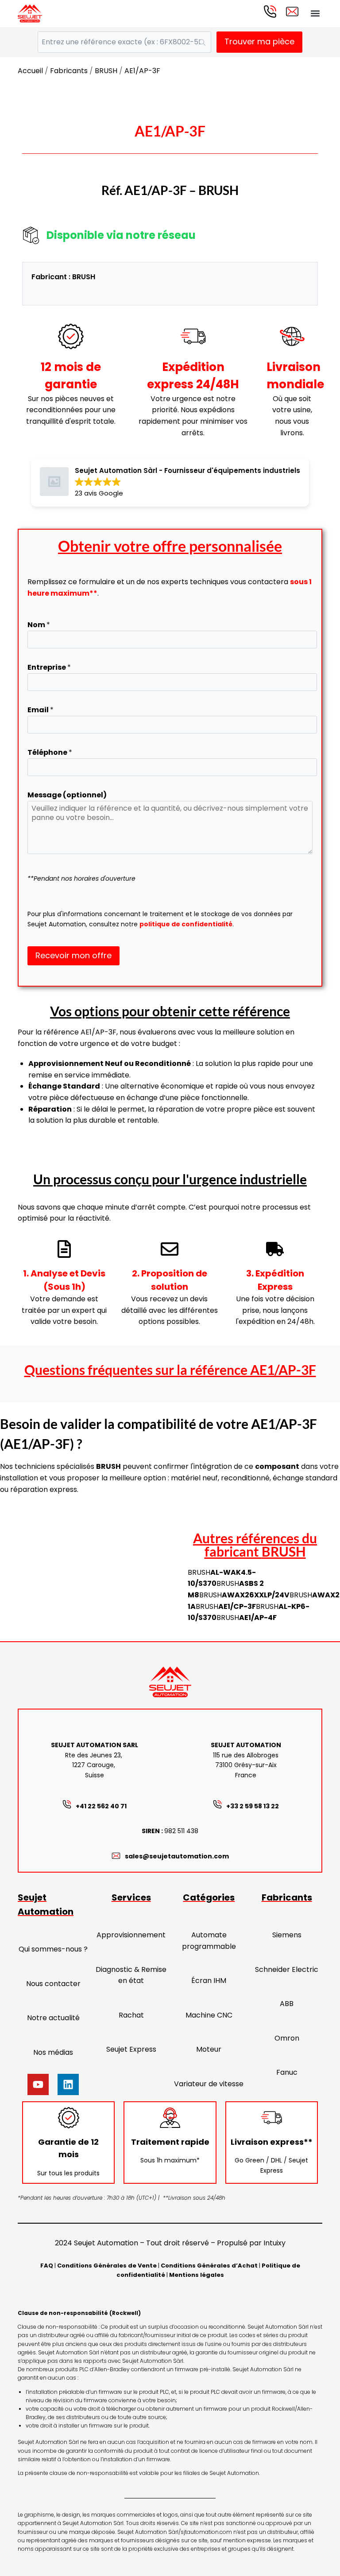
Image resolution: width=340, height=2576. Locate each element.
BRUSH (106, 71)
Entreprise (49, 667)
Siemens (287, 1935)
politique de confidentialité (186, 924)
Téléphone (50, 752)
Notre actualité (53, 2018)
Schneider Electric (287, 1969)
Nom (39, 625)
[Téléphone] (270, 12)
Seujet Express (131, 2049)
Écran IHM (209, 1981)
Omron (287, 2038)
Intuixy (274, 2243)
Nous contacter (53, 1984)
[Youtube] (38, 2084)
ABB (287, 2004)
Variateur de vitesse (209, 2084)
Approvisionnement (131, 1935)
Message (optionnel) (67, 795)
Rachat (131, 2015)
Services (131, 1897)
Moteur (209, 2049)
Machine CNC (209, 2015)
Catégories (209, 1897)
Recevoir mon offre (73, 955)
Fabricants (69, 71)
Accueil (30, 71)
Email (41, 710)
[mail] (292, 12)
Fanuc (287, 2072)
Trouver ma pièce (259, 41)
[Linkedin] (68, 2084)
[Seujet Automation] (30, 14)
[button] (315, 14)
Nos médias (53, 2052)
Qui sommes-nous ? (53, 1949)
